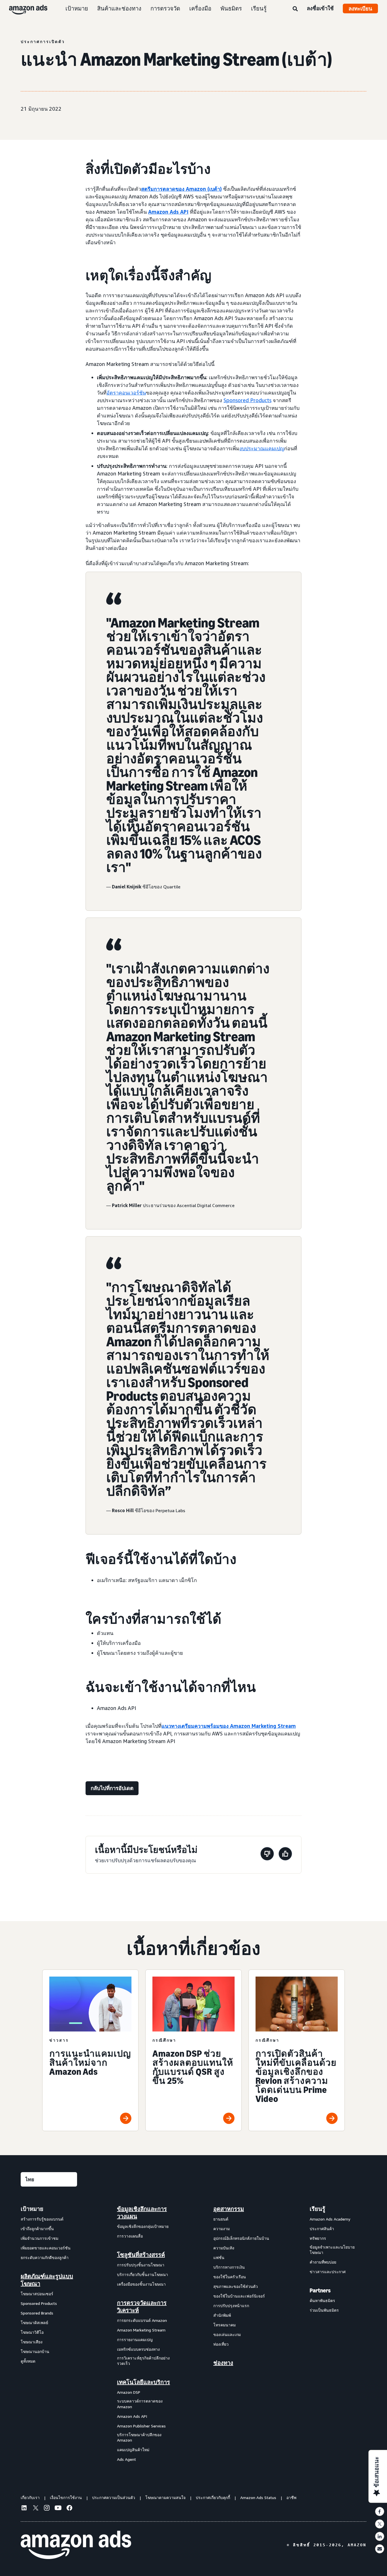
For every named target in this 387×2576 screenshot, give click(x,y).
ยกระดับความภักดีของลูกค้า (45, 2257)
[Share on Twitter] (380, 2524)
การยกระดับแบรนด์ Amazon (142, 2320)
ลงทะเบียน (360, 8)
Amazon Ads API (168, 212)
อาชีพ (291, 2497)
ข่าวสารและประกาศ (328, 2272)
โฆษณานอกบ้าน (35, 2351)
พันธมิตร (231, 8)
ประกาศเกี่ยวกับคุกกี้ (213, 2497)
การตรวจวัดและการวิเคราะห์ (142, 2307)
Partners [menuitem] (320, 2290)
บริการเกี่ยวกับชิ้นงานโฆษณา (143, 2274)
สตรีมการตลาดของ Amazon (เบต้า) (181, 189)
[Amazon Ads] (24, 8)
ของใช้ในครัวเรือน (230, 2277)
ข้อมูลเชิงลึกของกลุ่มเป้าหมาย (143, 2226)
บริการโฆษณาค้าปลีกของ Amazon (139, 2437)
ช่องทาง (223, 2363)
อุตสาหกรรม (229, 2209)
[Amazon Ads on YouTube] (58, 2509)
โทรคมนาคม (225, 2325)
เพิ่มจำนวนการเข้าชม (40, 2238)
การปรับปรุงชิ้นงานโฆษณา (141, 2265)
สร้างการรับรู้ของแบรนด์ (42, 2219)
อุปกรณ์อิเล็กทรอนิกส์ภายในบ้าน (241, 2238)
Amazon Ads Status (258, 2497)
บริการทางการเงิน (229, 2267)
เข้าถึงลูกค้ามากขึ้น (37, 2229)
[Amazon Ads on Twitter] (35, 2509)
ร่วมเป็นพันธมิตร (324, 2310)
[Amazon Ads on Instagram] (47, 2509)
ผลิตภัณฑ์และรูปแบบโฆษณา (47, 2280)
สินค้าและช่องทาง (119, 8)
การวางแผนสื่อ (130, 2236)
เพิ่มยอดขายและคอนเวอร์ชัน (46, 2248)
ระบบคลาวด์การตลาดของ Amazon (140, 2404)
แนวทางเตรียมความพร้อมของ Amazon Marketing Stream (229, 1726)
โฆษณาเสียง (32, 2342)
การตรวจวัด (165, 8)
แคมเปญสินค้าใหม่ (133, 2450)
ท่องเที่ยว (221, 2344)
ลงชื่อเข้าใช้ (320, 8)
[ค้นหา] (295, 9)
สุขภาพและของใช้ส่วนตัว (236, 2286)
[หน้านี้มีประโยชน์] (285, 1855)
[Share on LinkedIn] (380, 2536)
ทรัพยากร (318, 2238)
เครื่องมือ (200, 8)
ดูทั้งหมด (28, 2361)
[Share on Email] (380, 2549)
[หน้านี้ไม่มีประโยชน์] (267, 1855)
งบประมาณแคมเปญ (262, 448)
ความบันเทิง (224, 2248)
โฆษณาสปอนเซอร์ (37, 2294)
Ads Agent (126, 2459)
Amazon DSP (129, 2392)
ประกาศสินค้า (322, 2229)
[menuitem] (49, 2334)
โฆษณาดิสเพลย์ (34, 2323)
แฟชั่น (219, 2257)
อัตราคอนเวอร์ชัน (126, 393)
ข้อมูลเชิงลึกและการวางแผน (142, 2213)
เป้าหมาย (77, 8)
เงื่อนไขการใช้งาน (66, 2497)
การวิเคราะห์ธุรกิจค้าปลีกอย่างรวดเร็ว (143, 2361)
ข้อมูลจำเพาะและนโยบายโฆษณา (332, 2250)
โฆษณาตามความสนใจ (165, 2497)
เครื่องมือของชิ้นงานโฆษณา (141, 2284)
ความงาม (222, 2229)
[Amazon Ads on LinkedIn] (24, 2509)
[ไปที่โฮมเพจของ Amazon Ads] (76, 2545)
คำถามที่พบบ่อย (323, 2262)
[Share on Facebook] (380, 2511)
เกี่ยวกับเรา (30, 2497)
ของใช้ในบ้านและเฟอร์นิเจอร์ (239, 2296)
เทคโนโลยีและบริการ (143, 2382)
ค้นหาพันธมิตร (322, 2300)
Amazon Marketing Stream (141, 2330)
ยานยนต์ (221, 2219)
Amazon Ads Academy (330, 2219)
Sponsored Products (247, 400)
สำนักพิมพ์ (222, 2315)
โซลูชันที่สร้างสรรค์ (141, 2255)
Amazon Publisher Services (141, 2426)
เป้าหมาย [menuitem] (32, 2209)
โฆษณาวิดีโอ (32, 2332)
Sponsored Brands (37, 2313)
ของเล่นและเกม (227, 2334)
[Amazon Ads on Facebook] (69, 2509)
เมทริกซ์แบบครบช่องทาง (138, 2349)
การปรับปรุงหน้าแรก (231, 2306)
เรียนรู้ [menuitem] (317, 2209)
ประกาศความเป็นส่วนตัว (114, 2497)
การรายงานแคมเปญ (135, 2340)
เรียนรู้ (259, 8)
